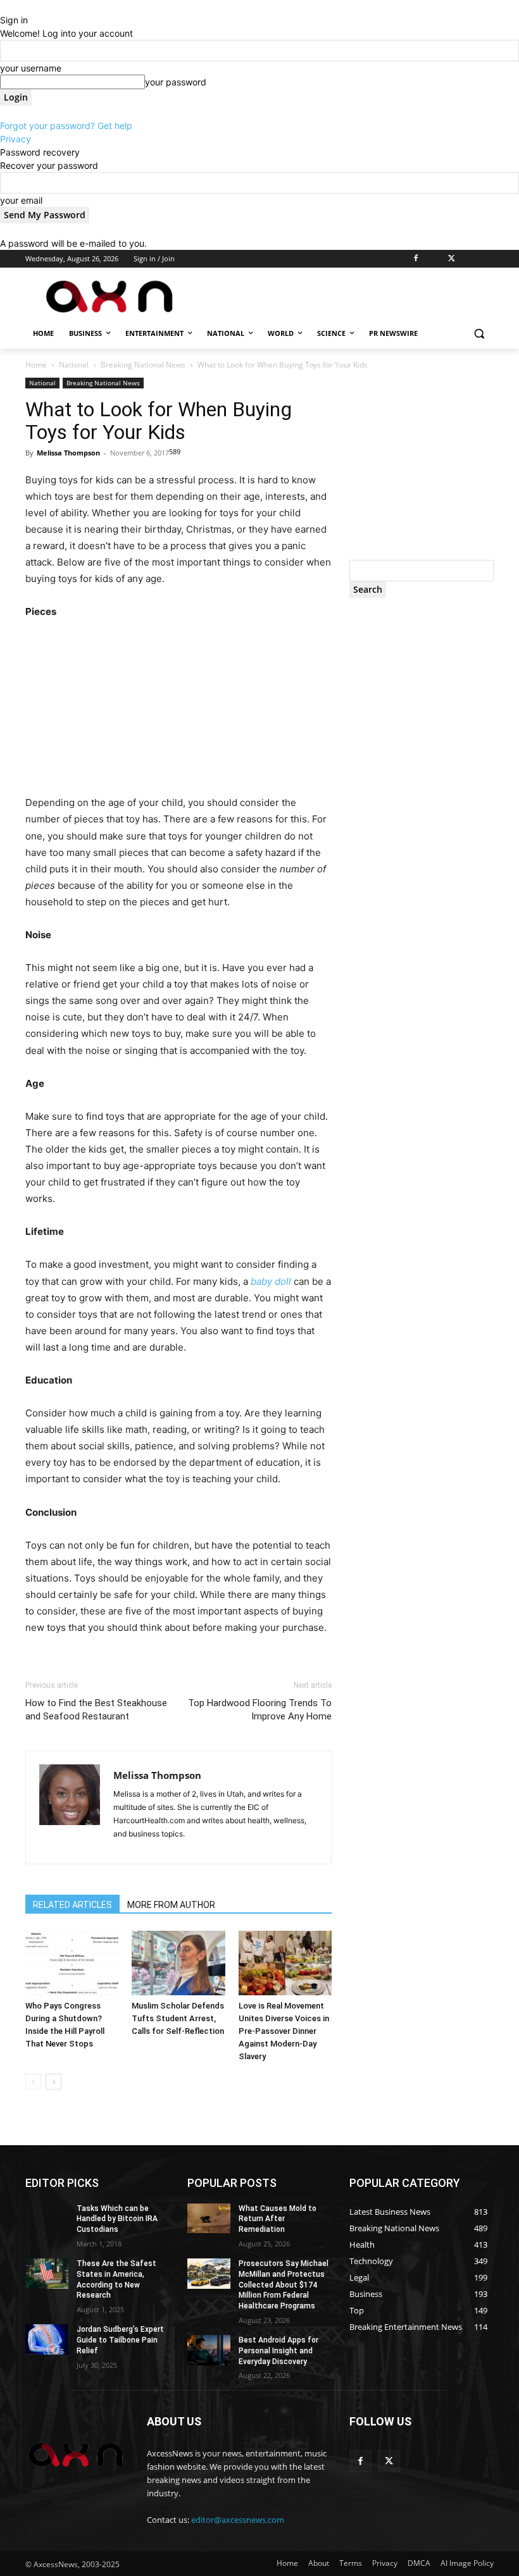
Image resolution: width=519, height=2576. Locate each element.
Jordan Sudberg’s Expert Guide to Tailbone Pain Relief (120, 2340)
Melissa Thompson (68, 453)
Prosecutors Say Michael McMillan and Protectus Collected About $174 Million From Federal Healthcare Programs (284, 2285)
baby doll (271, 1281)
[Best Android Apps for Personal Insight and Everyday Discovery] (209, 2350)
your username (31, 68)
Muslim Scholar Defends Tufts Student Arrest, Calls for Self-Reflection (178, 2018)
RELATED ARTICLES (72, 1905)
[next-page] (53, 2082)
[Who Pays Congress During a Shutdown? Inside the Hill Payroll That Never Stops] (72, 1963)
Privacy (16, 139)
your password (176, 82)
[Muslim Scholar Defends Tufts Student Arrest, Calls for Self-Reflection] (178, 1963)
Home (36, 365)
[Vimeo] (469, 259)
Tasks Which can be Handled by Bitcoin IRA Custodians (117, 2219)
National (74, 365)
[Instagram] (434, 259)
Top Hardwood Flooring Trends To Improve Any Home (260, 1710)
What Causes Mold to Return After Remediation (278, 2219)
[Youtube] (486, 259)
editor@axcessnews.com (238, 2520)
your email (21, 200)
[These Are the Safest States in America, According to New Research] (47, 2274)
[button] (479, 334)
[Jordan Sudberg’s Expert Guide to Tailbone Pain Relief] (47, 2339)
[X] (452, 259)
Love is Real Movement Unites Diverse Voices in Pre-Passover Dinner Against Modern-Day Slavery (284, 2031)
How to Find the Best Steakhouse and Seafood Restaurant (96, 1710)
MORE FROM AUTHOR (171, 1905)
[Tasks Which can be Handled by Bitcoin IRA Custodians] (47, 2219)
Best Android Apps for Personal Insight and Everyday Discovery (278, 2351)
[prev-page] (33, 2082)
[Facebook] (416, 259)
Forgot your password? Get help (66, 126)
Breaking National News (143, 365)
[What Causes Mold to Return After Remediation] (209, 2219)
